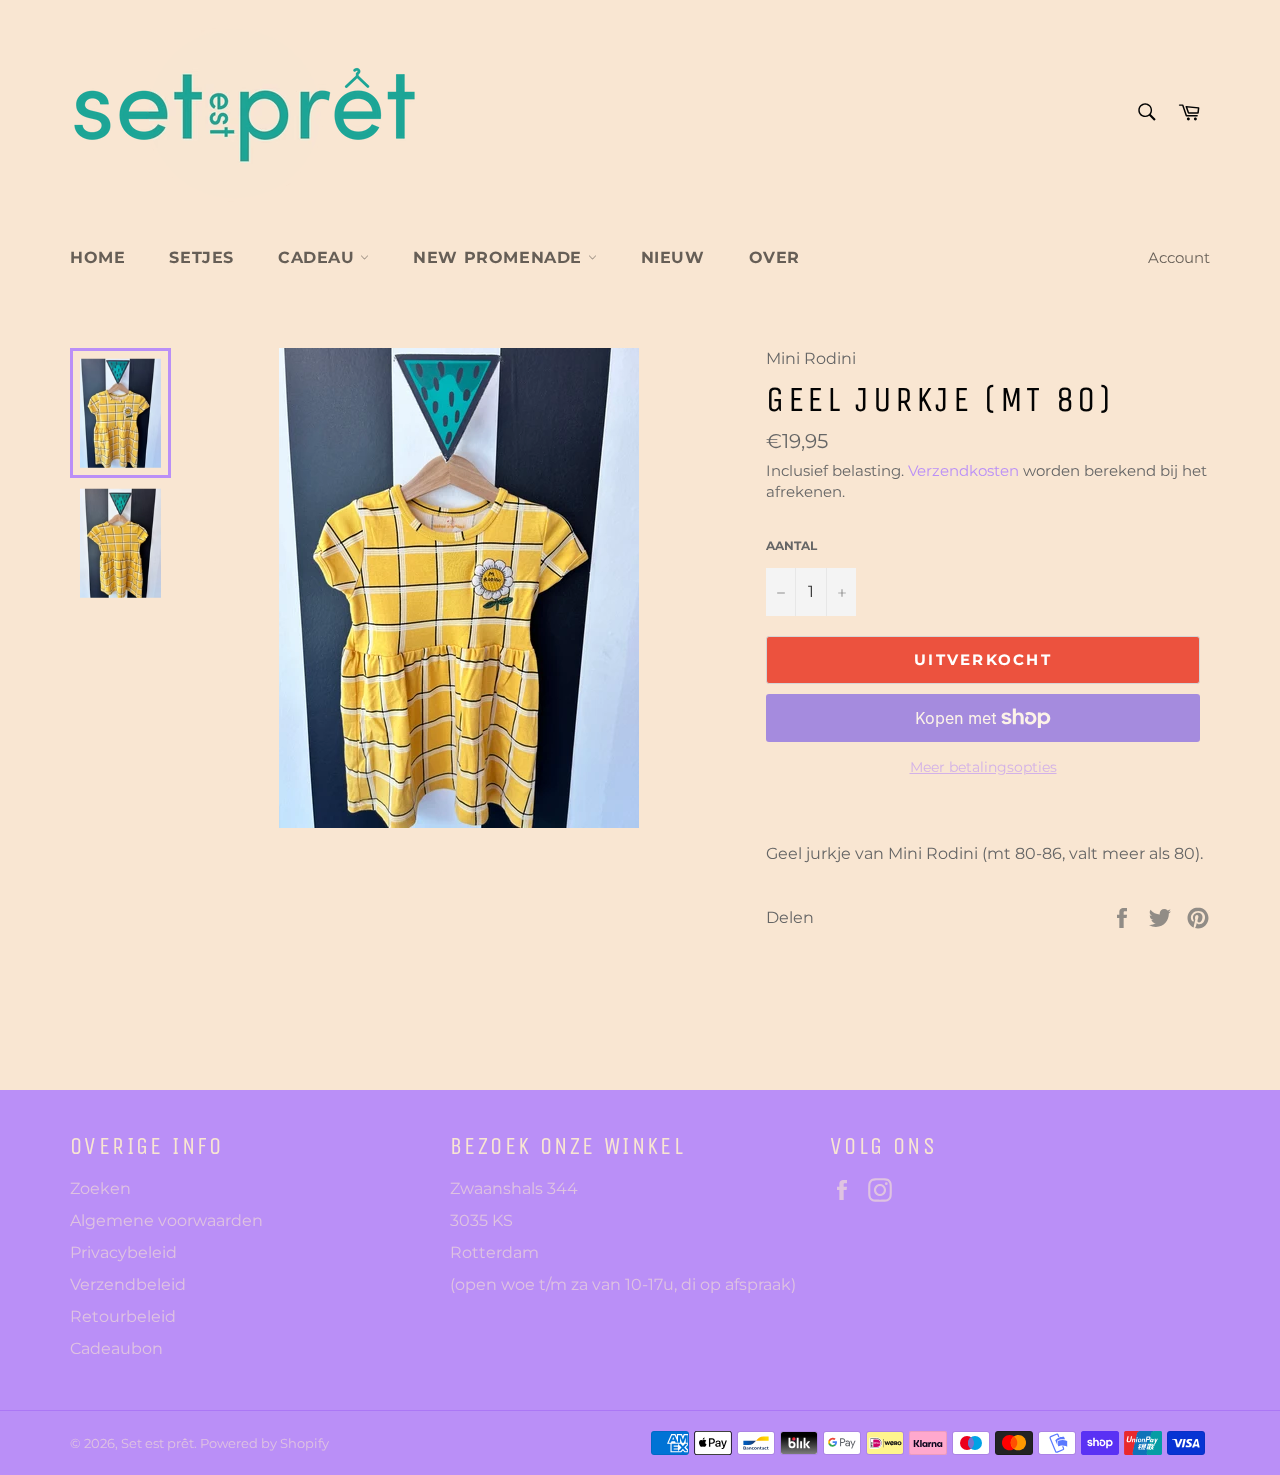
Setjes (201, 257)
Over (774, 257)
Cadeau (319, 257)
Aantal (791, 545)
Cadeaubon (116, 1348)
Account (1179, 257)
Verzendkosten (963, 470)
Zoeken (100, 1188)
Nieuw (673, 257)
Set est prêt (157, 1443)
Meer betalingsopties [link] (983, 767)
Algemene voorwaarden (166, 1220)
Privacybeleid (123, 1252)
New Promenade (500, 257)
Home (97, 257)
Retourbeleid (123, 1316)
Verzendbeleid (128, 1284)
